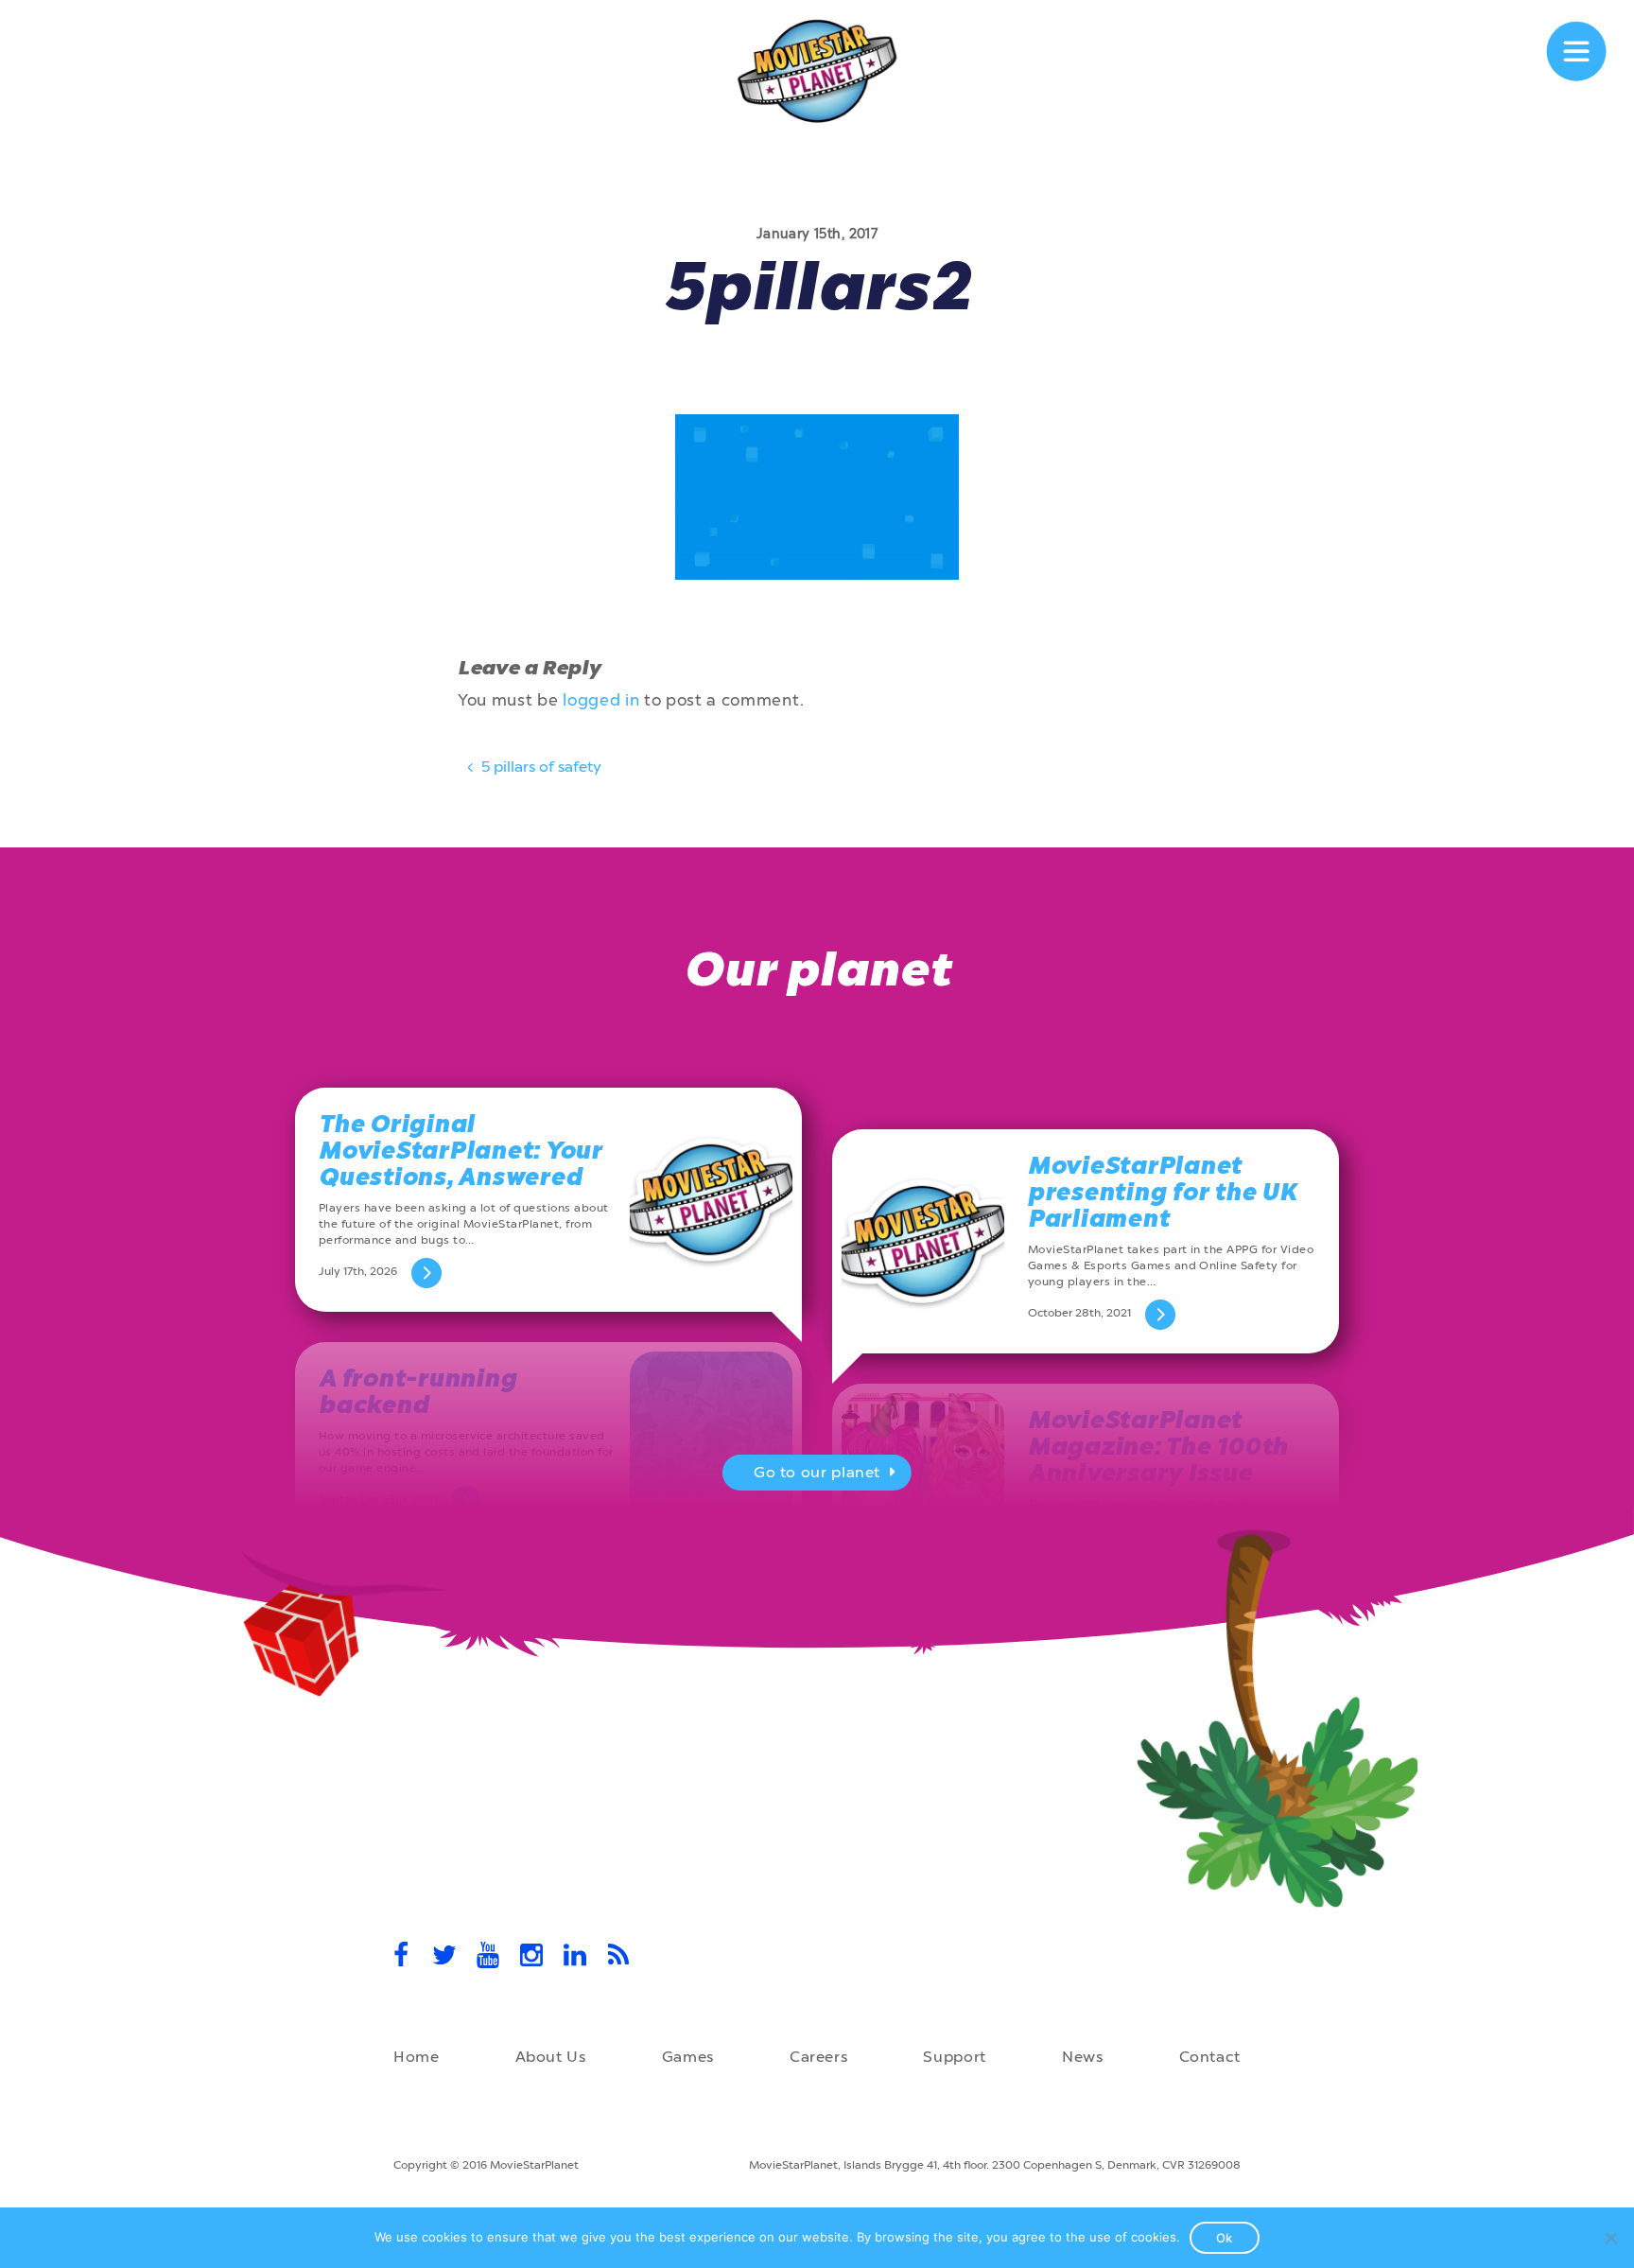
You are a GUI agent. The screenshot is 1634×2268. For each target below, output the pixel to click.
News (1083, 2057)
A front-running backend (417, 1392)
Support (954, 2057)
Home (417, 2057)
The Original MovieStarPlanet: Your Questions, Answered (461, 1151)
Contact (1210, 2057)
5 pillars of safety (539, 767)
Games (688, 2057)
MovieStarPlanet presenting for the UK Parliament (1163, 1192)
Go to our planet (817, 1472)
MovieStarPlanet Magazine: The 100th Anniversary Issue (1158, 1447)
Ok (1225, 2238)
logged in (601, 700)
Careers (818, 2057)
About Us (551, 2057)
